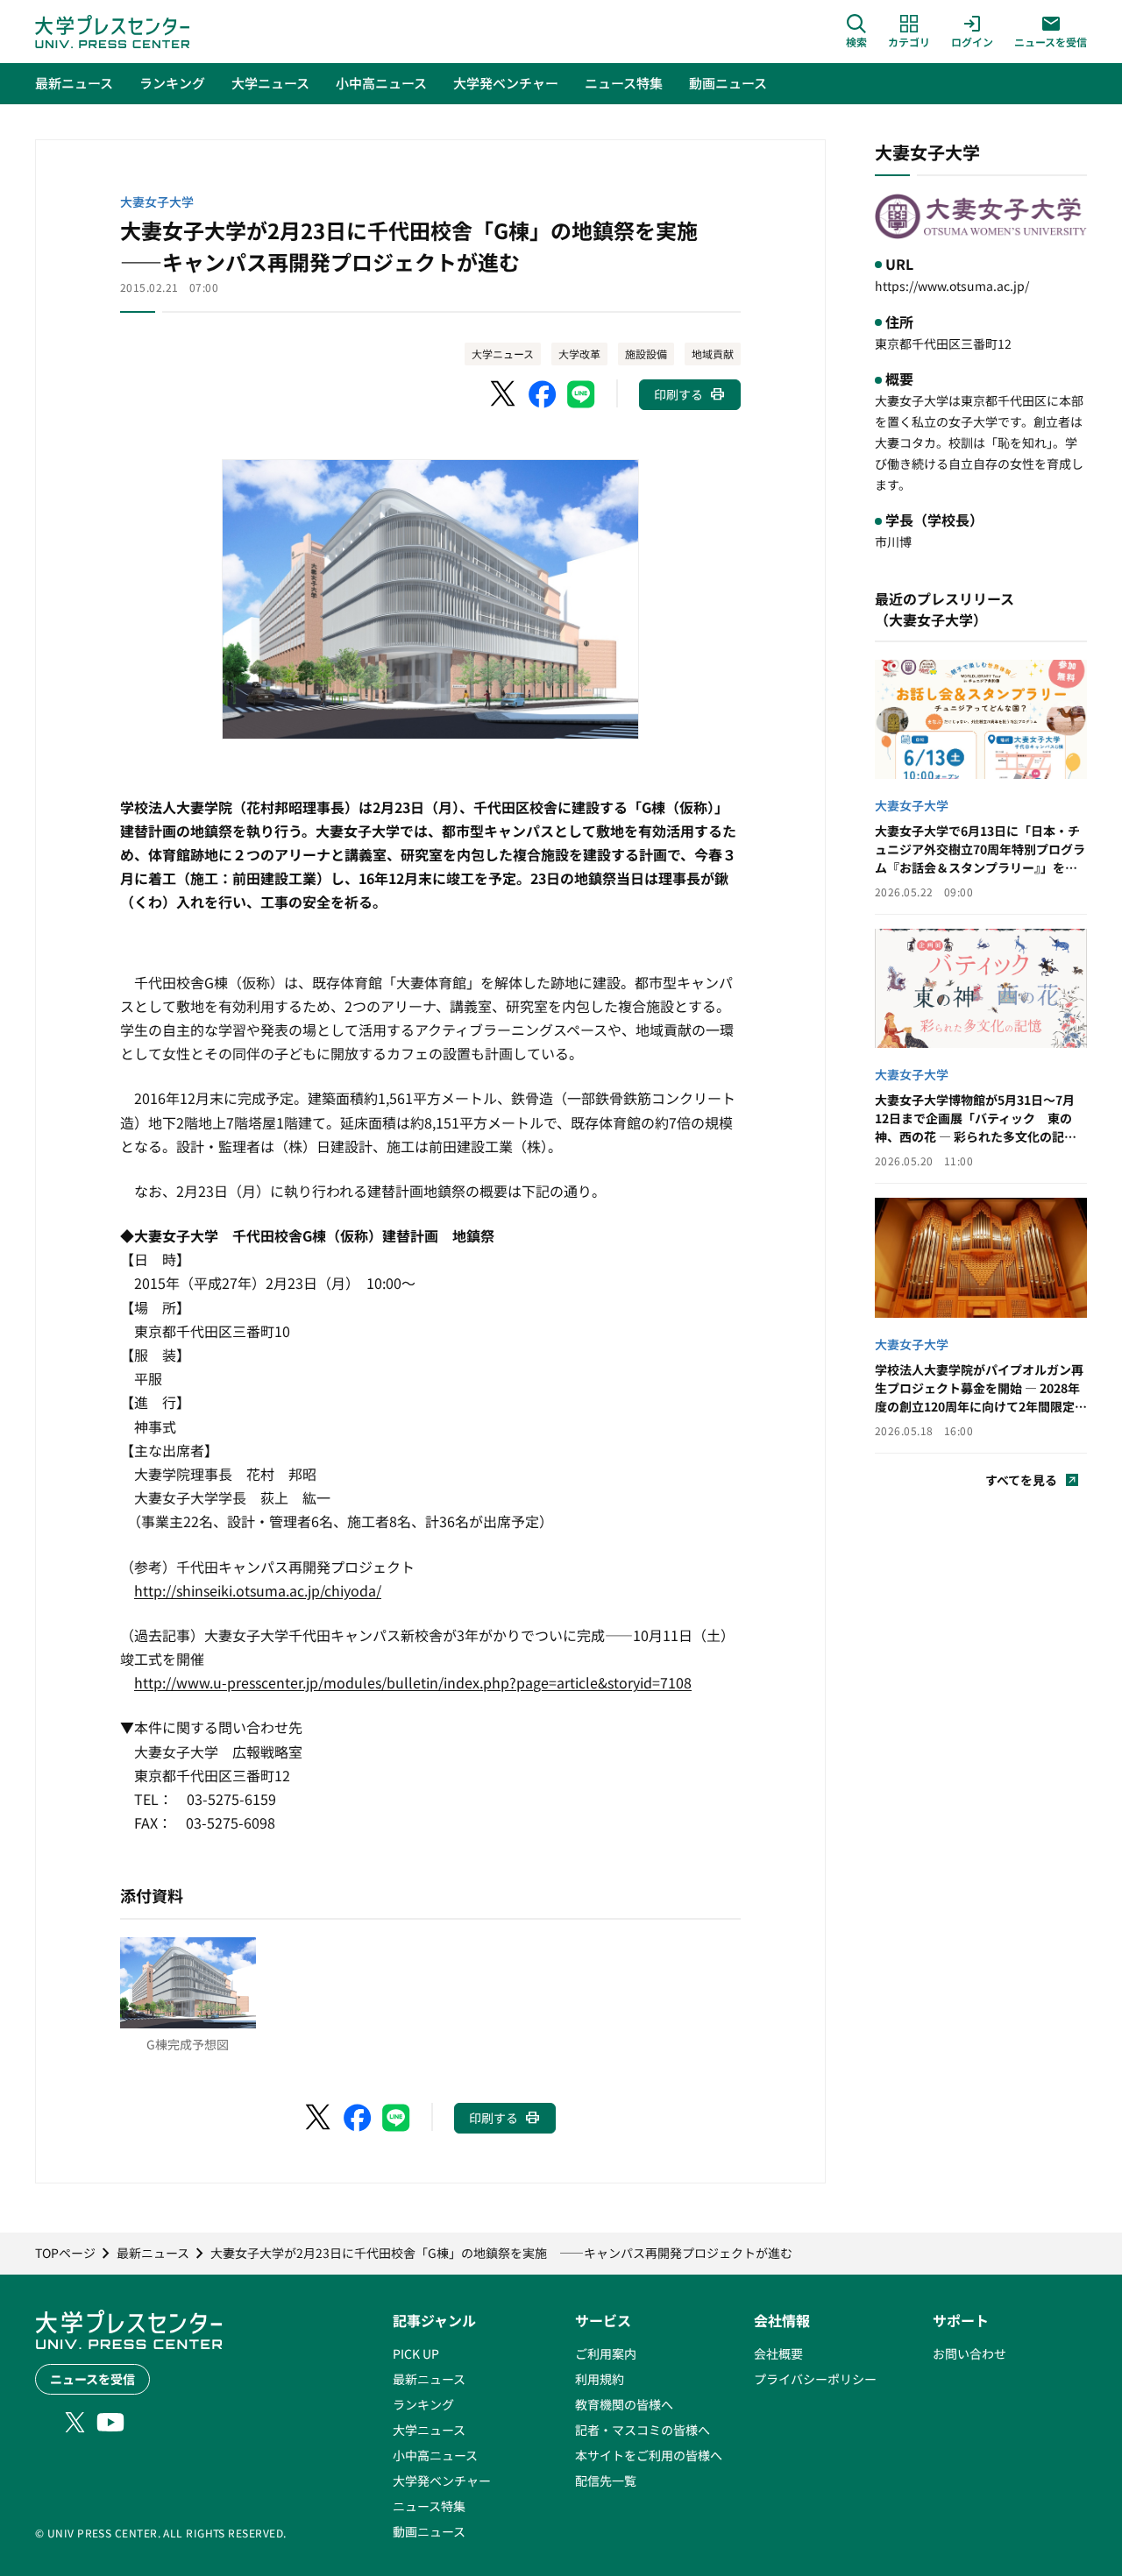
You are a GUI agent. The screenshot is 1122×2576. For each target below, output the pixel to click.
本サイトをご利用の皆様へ (649, 2455)
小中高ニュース (435, 2455)
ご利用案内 (606, 2353)
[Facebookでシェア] (543, 394)
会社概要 (778, 2353)
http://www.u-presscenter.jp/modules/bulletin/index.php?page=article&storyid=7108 (413, 1682)
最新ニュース (429, 2379)
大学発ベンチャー (442, 2480)
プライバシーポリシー (815, 2379)
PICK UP (416, 2353)
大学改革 (579, 354)
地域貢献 (713, 354)
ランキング (423, 2404)
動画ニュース (429, 2531)
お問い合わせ (969, 2353)
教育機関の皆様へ (624, 2404)
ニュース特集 (429, 2506)
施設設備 (646, 354)
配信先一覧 (606, 2480)
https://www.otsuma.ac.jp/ (952, 286)
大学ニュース (503, 354)
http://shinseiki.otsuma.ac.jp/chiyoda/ (258, 1590)
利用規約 (600, 2379)
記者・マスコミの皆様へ (643, 2430)
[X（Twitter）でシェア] (504, 394)
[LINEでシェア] (581, 394)
